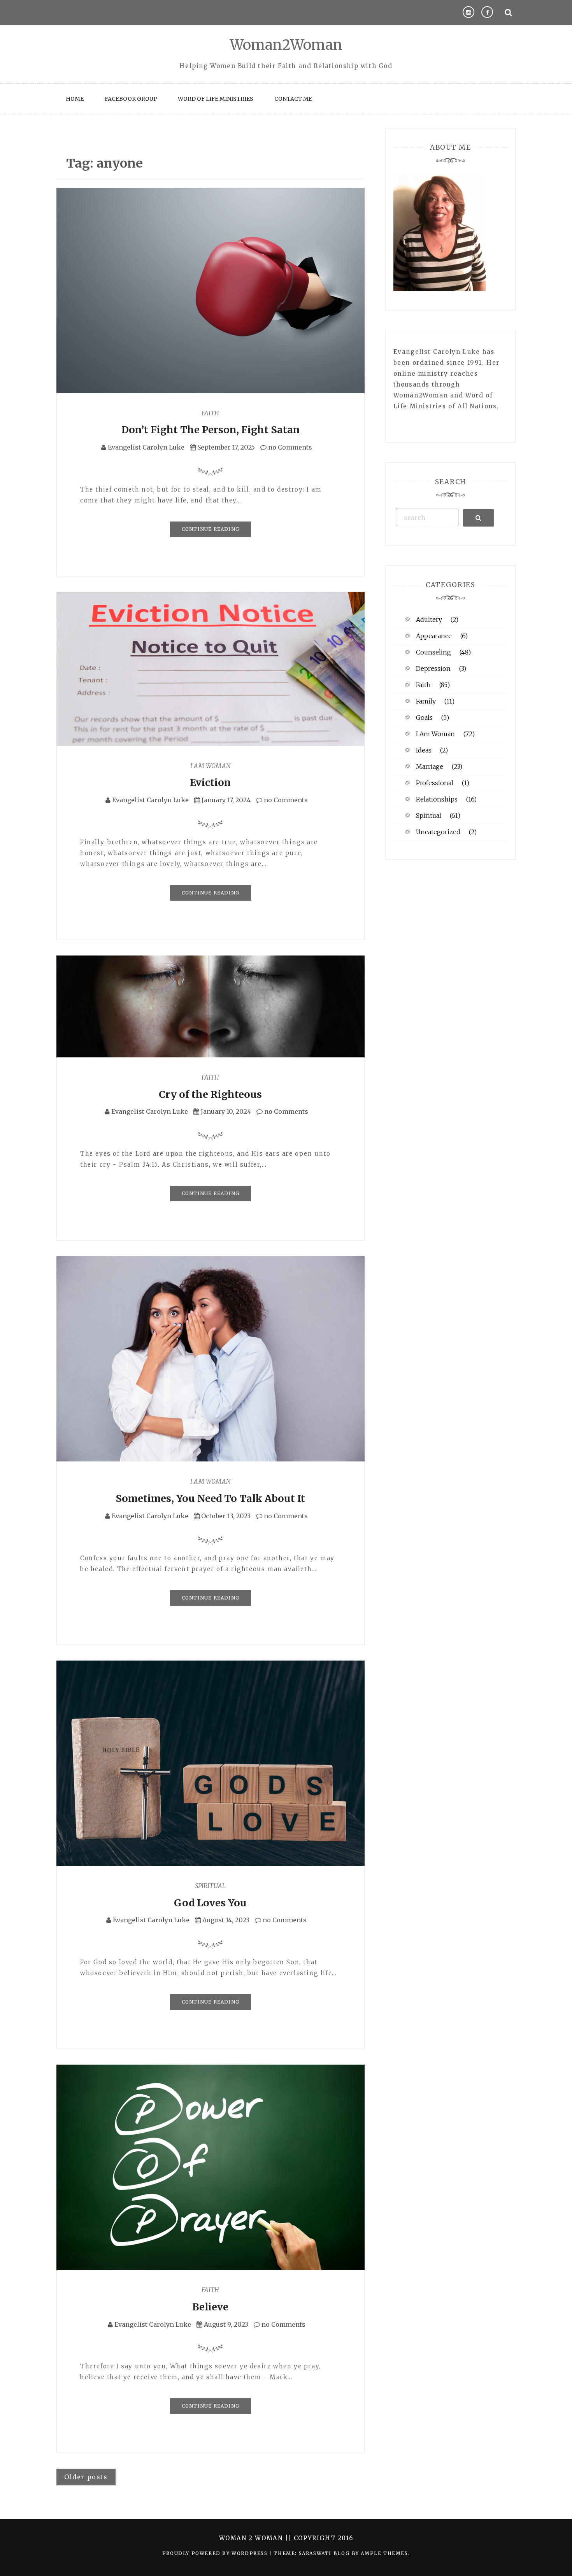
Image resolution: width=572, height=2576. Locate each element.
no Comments (289, 447)
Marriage (430, 766)
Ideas (424, 750)
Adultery (429, 619)
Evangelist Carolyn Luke (146, 447)
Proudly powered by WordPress (216, 2553)
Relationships (437, 799)
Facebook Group (131, 99)
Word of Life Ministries (216, 99)
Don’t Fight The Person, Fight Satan (211, 430)
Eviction (210, 782)
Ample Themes (384, 2553)
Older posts (86, 2477)
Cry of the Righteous (210, 1094)
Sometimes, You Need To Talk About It (210, 1498)
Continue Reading (211, 529)
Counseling (433, 652)
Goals (424, 717)
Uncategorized (438, 832)
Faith (210, 413)
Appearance (434, 636)
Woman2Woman (286, 45)
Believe (210, 2307)
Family (426, 701)
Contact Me (293, 99)
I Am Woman (211, 766)
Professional (435, 783)
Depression (433, 668)
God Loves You (210, 1903)
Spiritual (210, 1886)
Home (75, 99)
